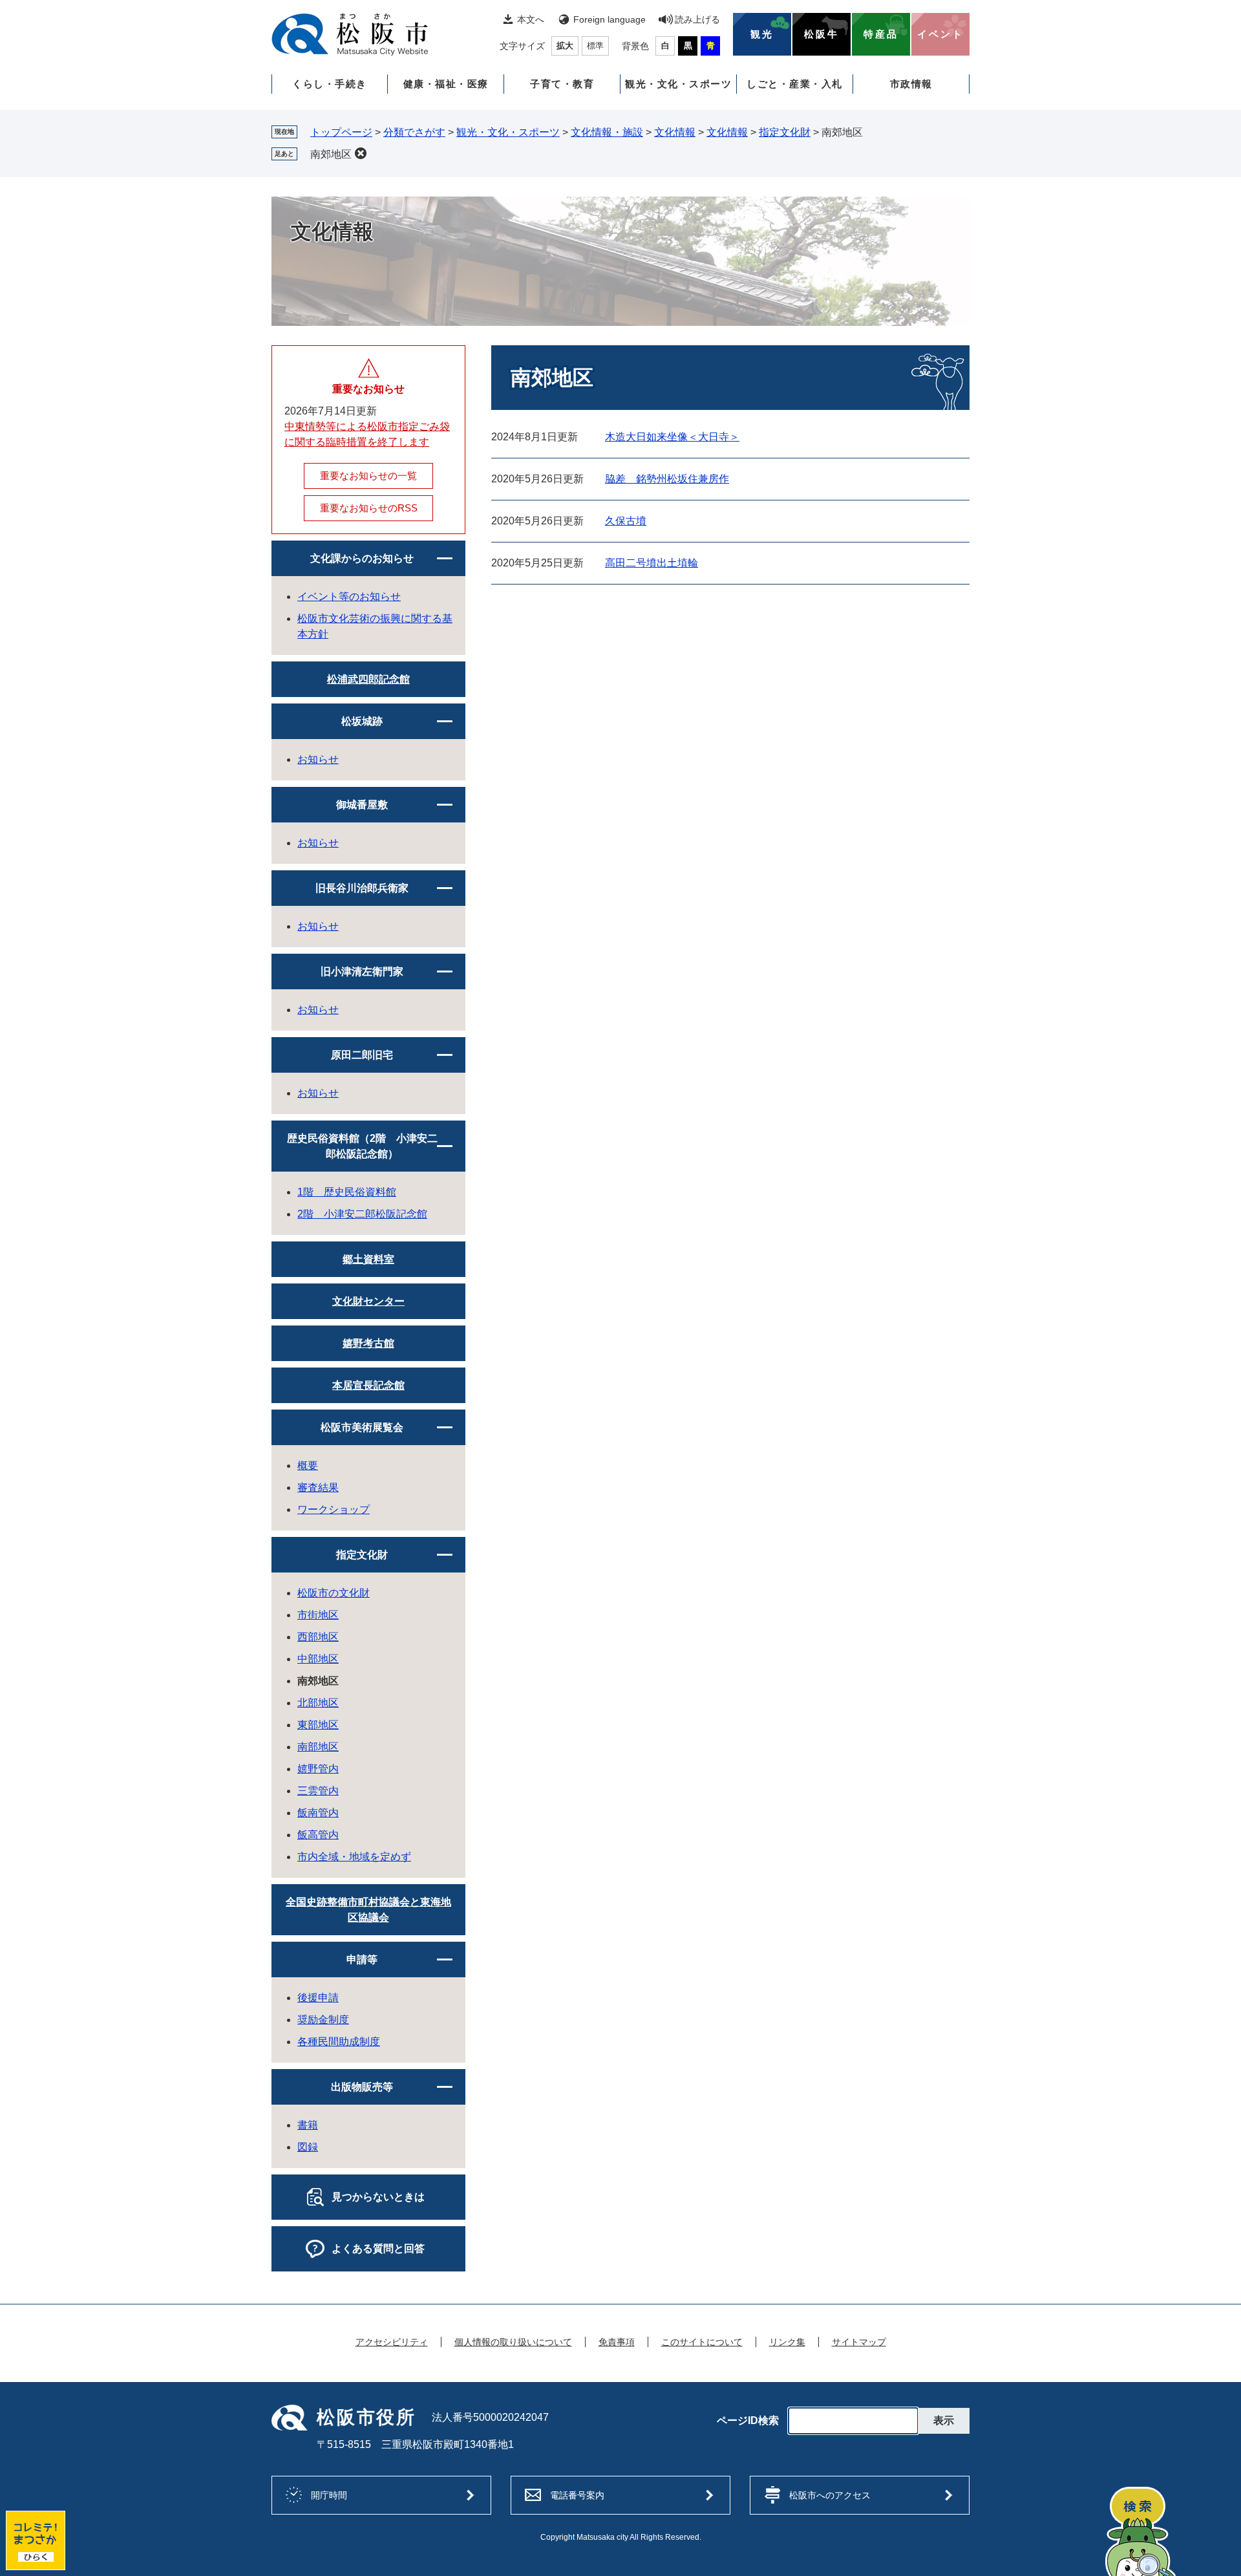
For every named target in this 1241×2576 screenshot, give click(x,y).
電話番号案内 (577, 2495)
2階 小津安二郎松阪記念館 (362, 1214)
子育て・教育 (562, 84)
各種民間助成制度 (339, 2042)
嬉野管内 (318, 1769)
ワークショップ (334, 1509)
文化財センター (368, 1301)
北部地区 (318, 1703)
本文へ (531, 19)
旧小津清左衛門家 (362, 971)
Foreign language (610, 19)
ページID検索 (748, 2421)
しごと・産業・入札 (795, 84)
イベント (940, 34)
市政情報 (911, 84)
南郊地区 (331, 154)
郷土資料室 (368, 1259)
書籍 (308, 2125)
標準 (595, 46)
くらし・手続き (330, 84)
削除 (361, 153)
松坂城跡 (362, 721)
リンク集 (787, 2342)
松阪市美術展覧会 (362, 1427)
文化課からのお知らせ (362, 558)
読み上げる (697, 19)
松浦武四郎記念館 (368, 679)
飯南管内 (318, 1813)
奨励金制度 (323, 2020)
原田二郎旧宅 (362, 1055)
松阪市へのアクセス (830, 2495)
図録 (308, 2147)
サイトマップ (859, 2342)
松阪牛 (822, 34)
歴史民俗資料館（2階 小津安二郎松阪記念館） (362, 1146)
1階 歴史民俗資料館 (347, 1192)
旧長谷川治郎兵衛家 (362, 888)
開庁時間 (329, 2495)
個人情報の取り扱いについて (513, 2342)
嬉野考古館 (368, 1343)
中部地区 (318, 1659)
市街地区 (318, 1615)
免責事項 (617, 2342)
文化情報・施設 (607, 132)
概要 (308, 1465)
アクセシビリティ (392, 2342)
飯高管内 (318, 1835)
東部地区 (318, 1725)
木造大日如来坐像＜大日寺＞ (672, 437)
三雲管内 (318, 1791)
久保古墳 (626, 521)
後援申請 (318, 1998)
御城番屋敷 (362, 805)
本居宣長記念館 (368, 1385)
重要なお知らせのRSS (369, 508)
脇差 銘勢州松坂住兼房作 (667, 479)
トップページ (341, 132)
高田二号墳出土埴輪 (652, 563)
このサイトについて (702, 2342)
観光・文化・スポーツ (678, 84)
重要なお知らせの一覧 (368, 476)
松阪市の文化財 (334, 1593)
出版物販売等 (362, 2087)
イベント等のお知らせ (349, 596)
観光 (762, 34)
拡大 (565, 46)
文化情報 (675, 132)
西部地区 (318, 1637)
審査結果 (318, 1487)
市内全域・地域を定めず (354, 1857)
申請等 (362, 1959)
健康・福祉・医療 (446, 84)
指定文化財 (785, 132)
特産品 (881, 34)
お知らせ (318, 759)
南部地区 (318, 1747)
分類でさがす (414, 132)
